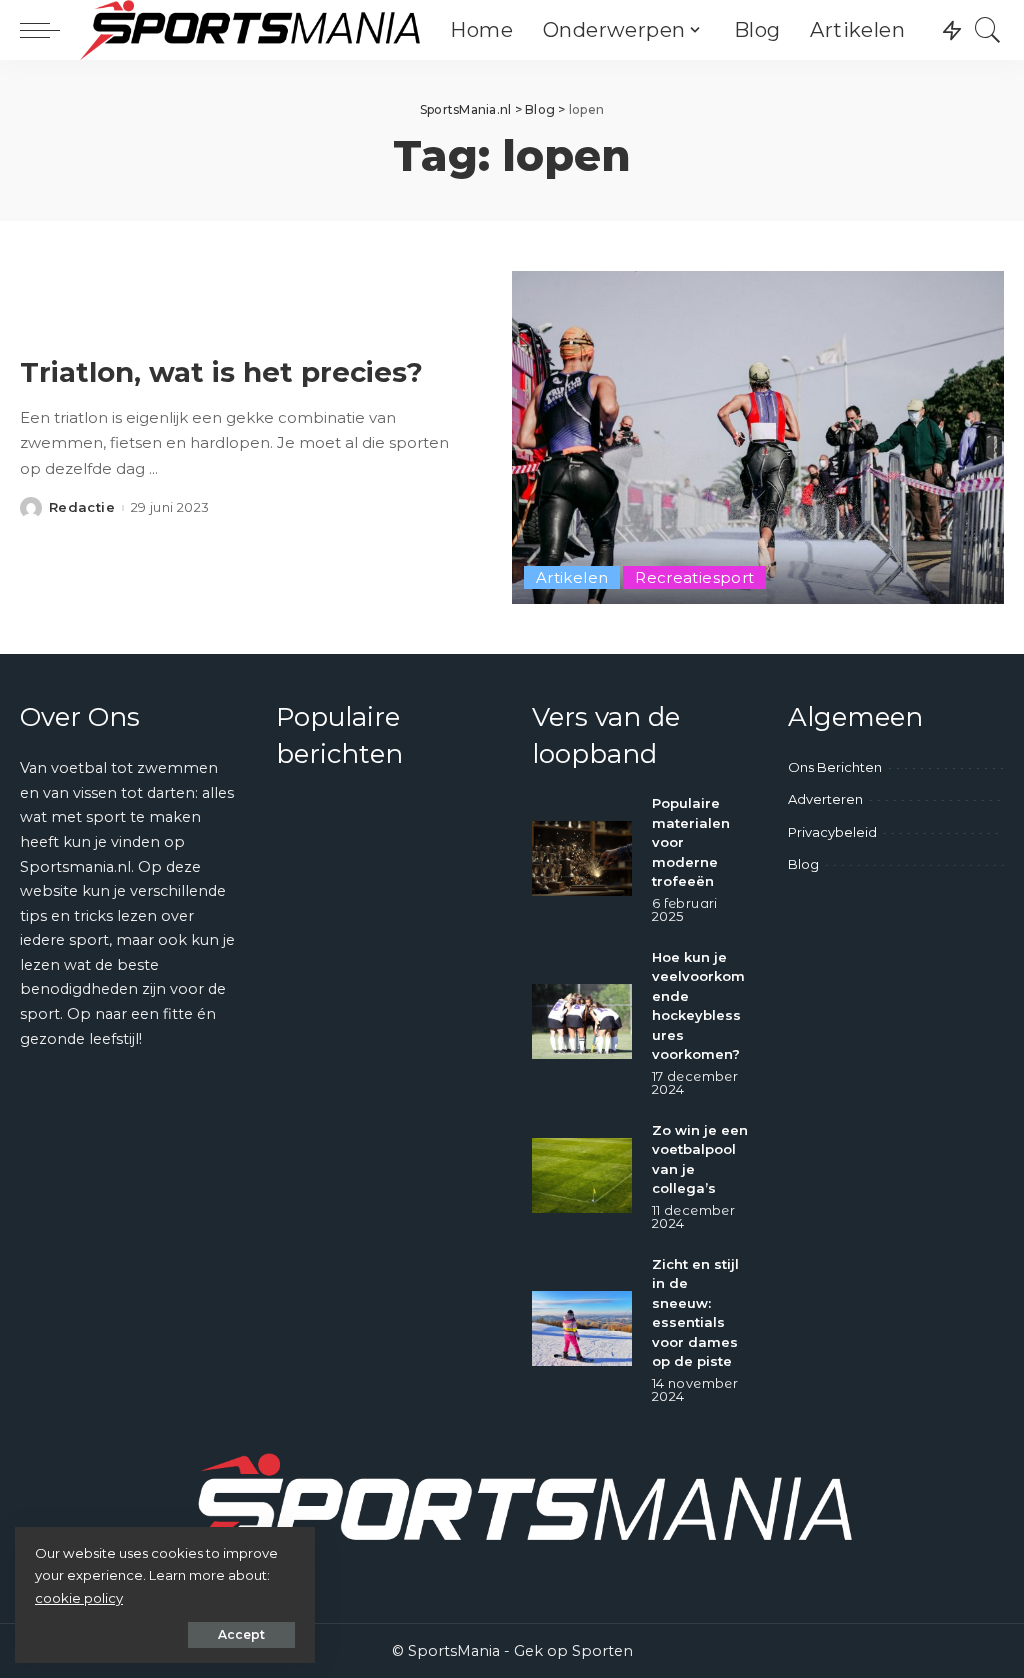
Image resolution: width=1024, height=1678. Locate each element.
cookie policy (79, 1598)
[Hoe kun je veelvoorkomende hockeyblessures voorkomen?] (582, 1021)
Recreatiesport (694, 577)
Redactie (82, 507)
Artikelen (572, 577)
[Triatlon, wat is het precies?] (758, 437)
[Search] (988, 30)
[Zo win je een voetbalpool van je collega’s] (582, 1175)
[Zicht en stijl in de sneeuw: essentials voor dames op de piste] (582, 1328)
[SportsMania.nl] (250, 30)
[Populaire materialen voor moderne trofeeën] (582, 858)
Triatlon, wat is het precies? (221, 372)
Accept (241, 1634)
